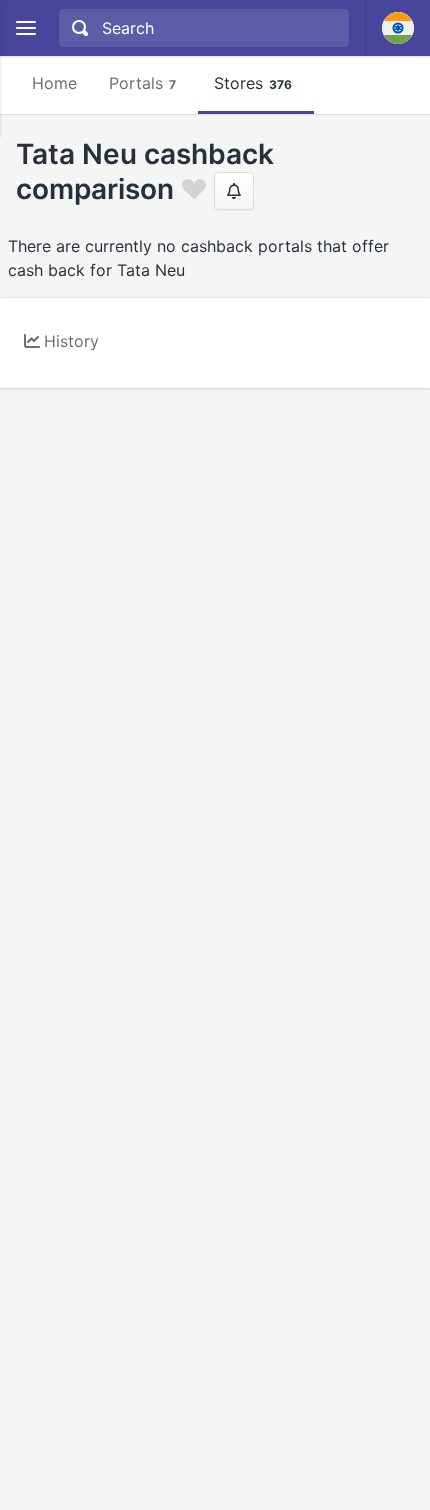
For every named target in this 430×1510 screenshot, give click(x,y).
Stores (253, 83)
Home (54, 83)
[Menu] (25, 28)
